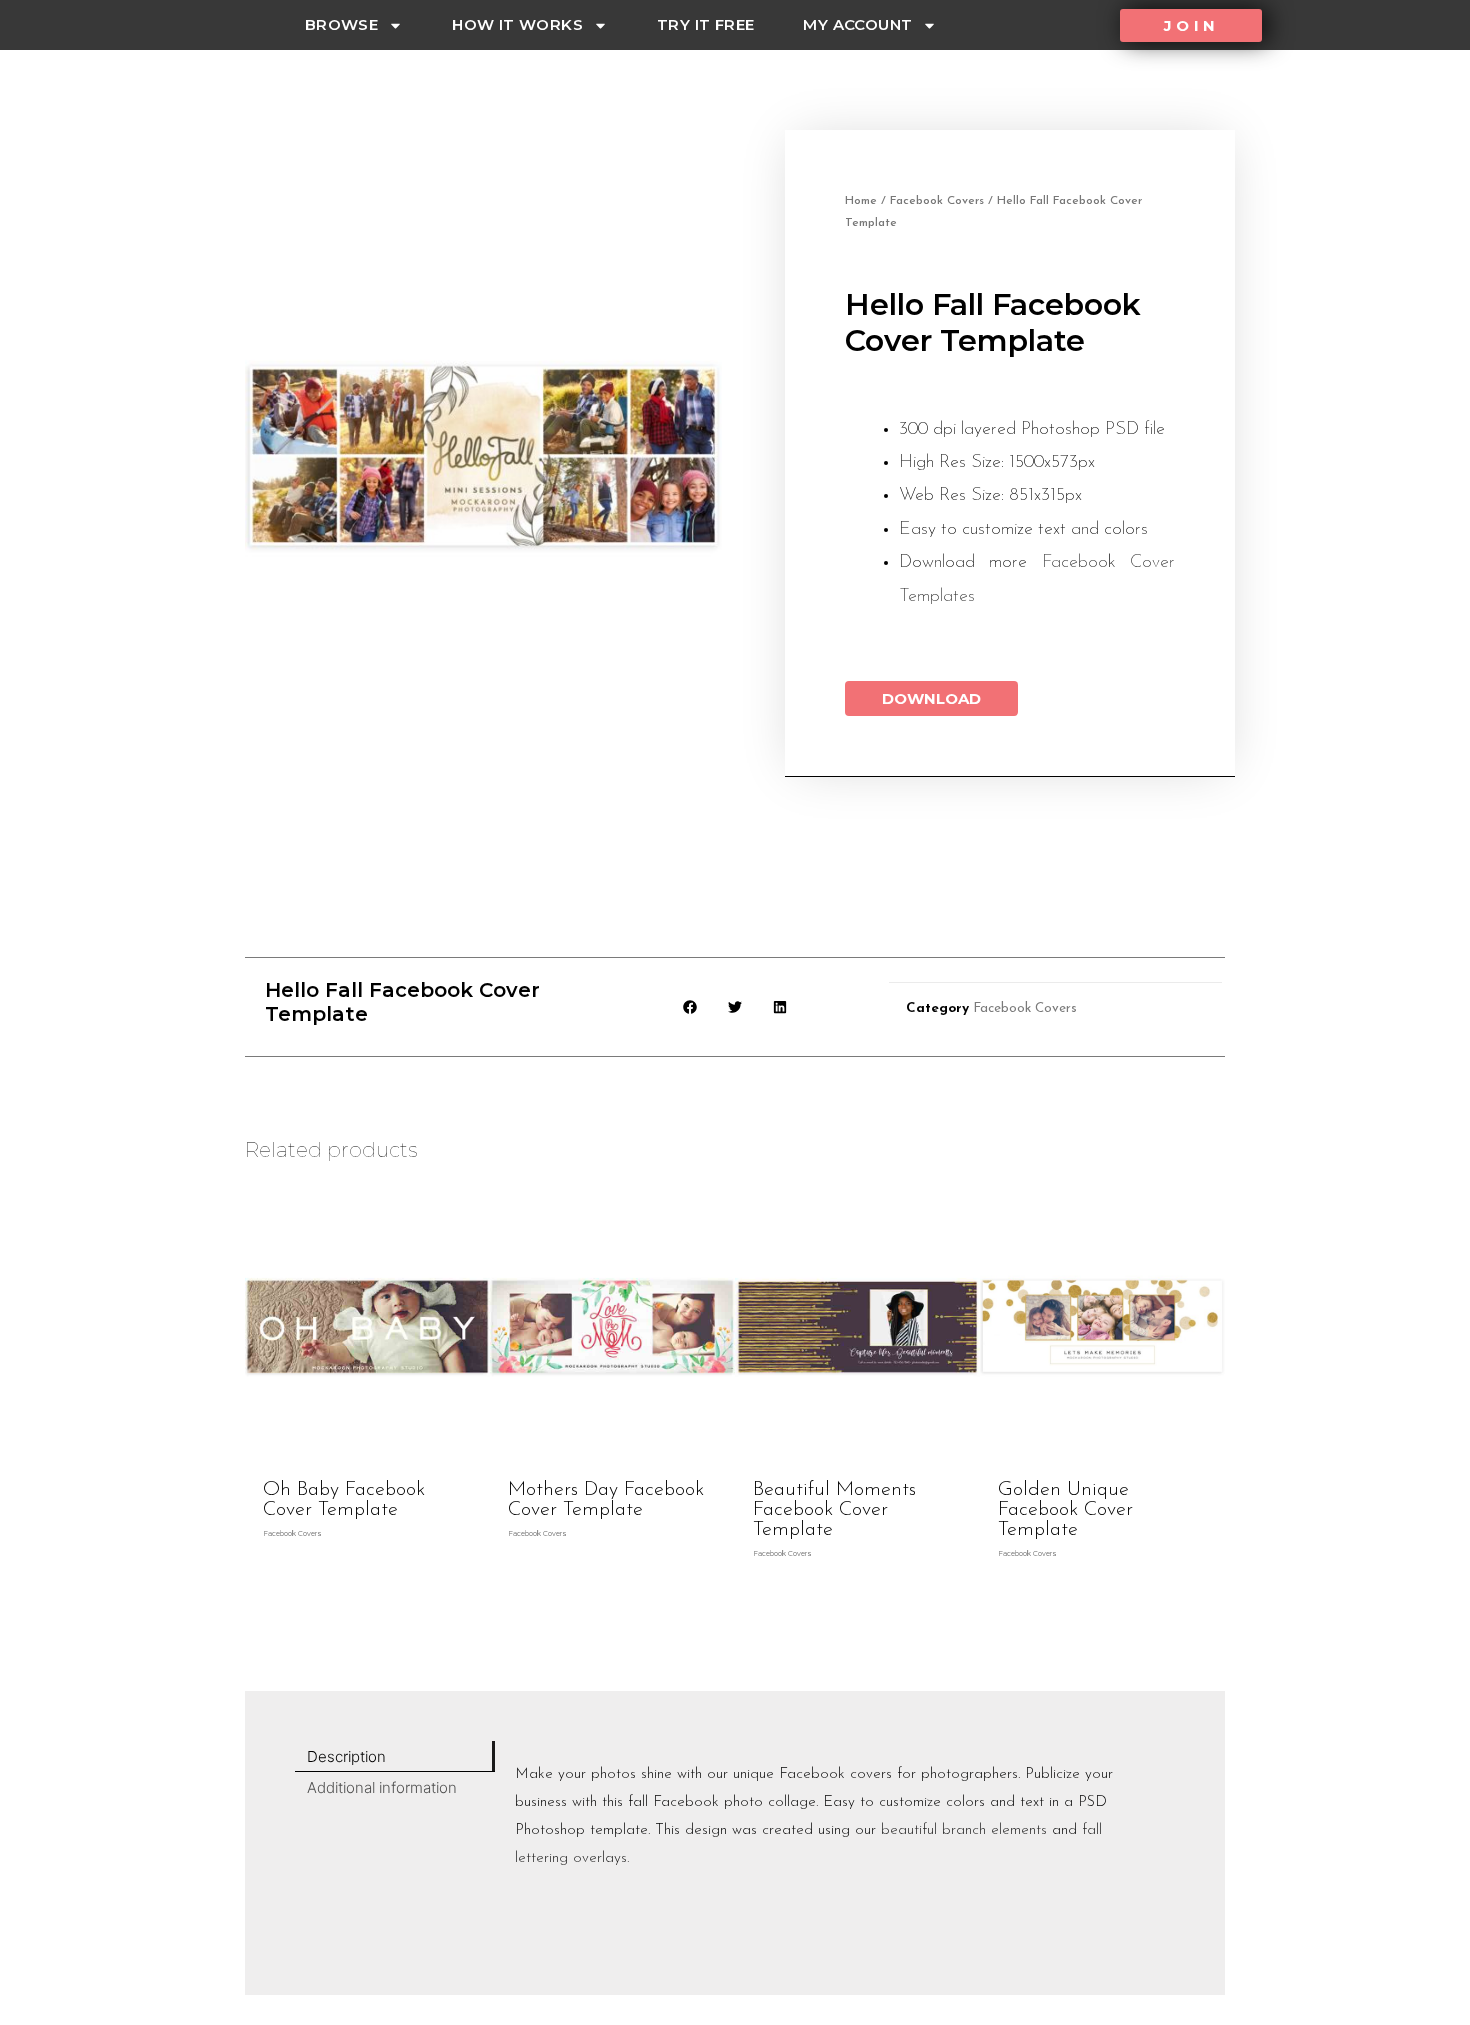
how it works (517, 24)
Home (861, 201)
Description (346, 1756)
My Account (857, 24)
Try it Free (705, 24)
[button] (1191, 25)
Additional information (382, 1787)
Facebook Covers (937, 201)
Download (931, 698)
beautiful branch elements (964, 1830)
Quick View (367, 1451)
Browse (341, 24)
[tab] (395, 1756)
